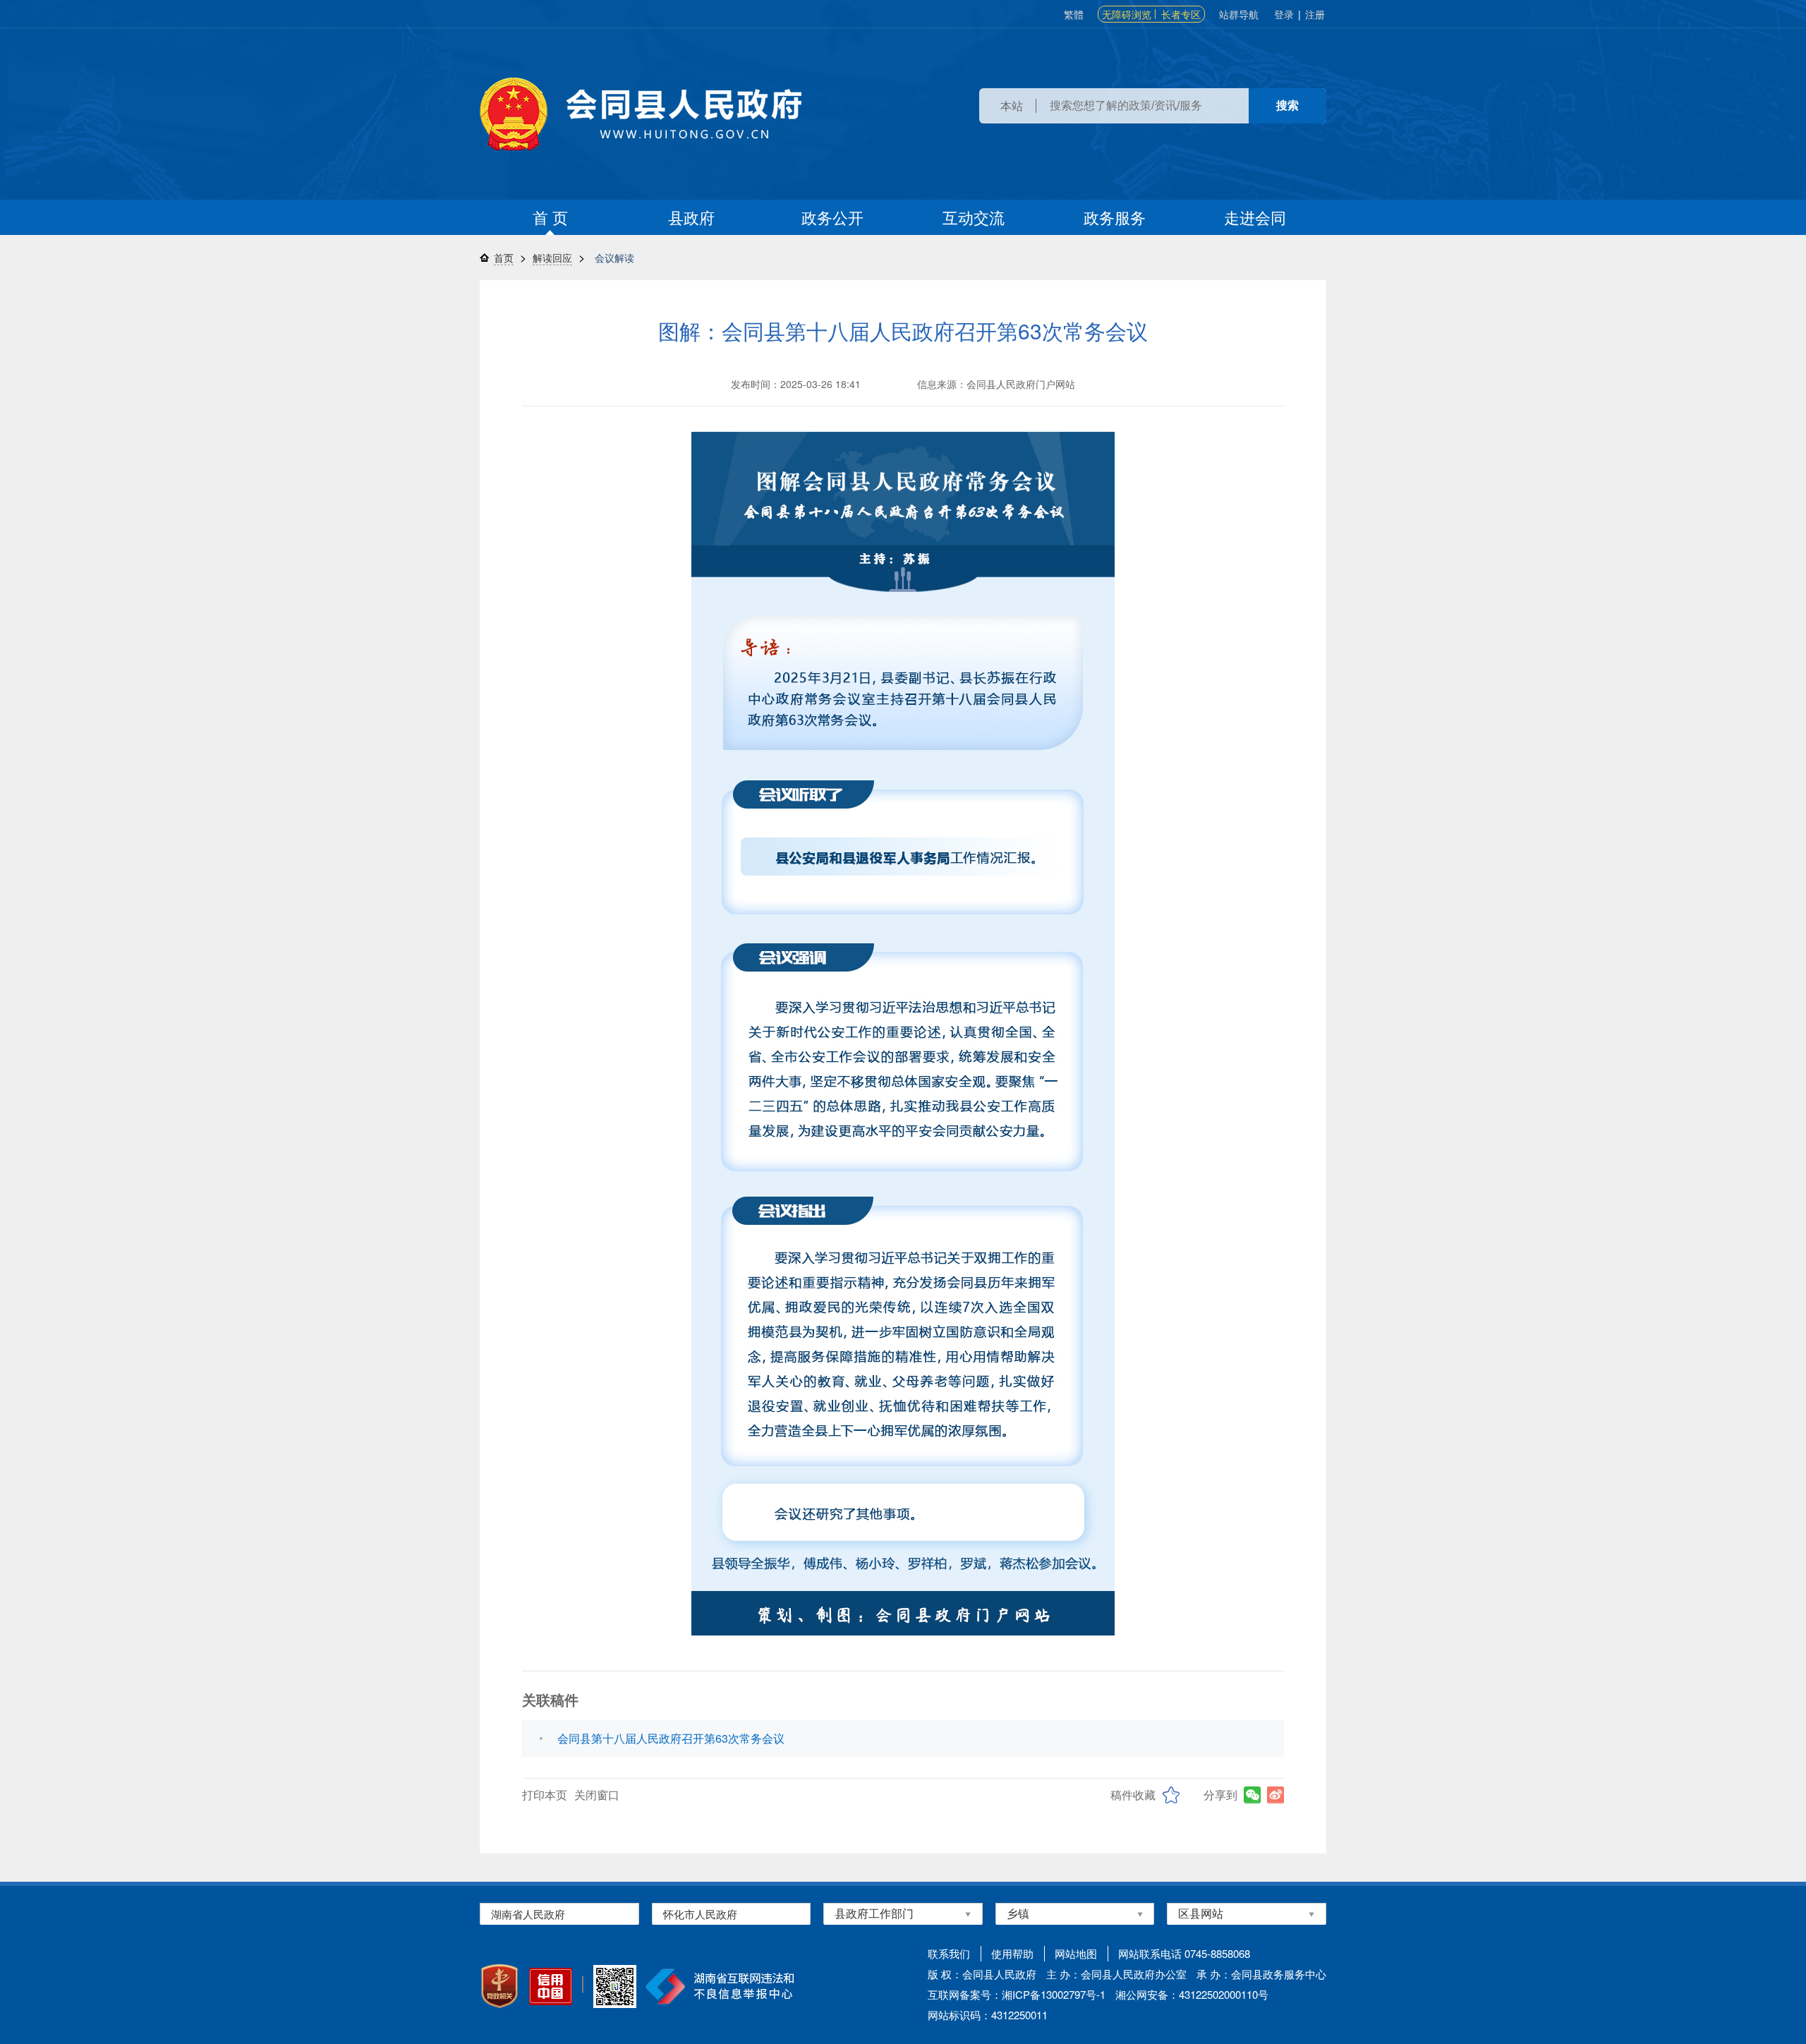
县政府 (691, 217)
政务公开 (832, 217)
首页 (504, 258)
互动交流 (974, 217)
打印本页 (545, 1795)
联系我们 (949, 1953)
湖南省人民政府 (528, 1914)
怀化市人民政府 (700, 1914)
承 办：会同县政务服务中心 (1261, 1974)
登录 (1284, 14)
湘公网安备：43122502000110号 (1192, 1994)
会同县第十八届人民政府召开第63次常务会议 (671, 1738)
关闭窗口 (597, 1795)
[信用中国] (551, 1986)
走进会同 (1255, 217)
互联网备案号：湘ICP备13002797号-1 (1017, 1994)
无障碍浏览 (1127, 14)
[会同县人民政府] (641, 114)
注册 (1315, 14)
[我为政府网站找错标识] (583, 1984)
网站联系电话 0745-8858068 (1184, 1953)
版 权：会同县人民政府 (982, 1974)
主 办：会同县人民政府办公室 (1116, 1974)
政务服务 (1115, 217)
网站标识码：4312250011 (988, 2015)
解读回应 (552, 258)
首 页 (550, 217)
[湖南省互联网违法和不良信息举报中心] (720, 1986)
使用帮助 (1012, 1953)
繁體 (1074, 14)
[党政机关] (499, 1986)
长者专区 (1181, 14)
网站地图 (1076, 1953)
